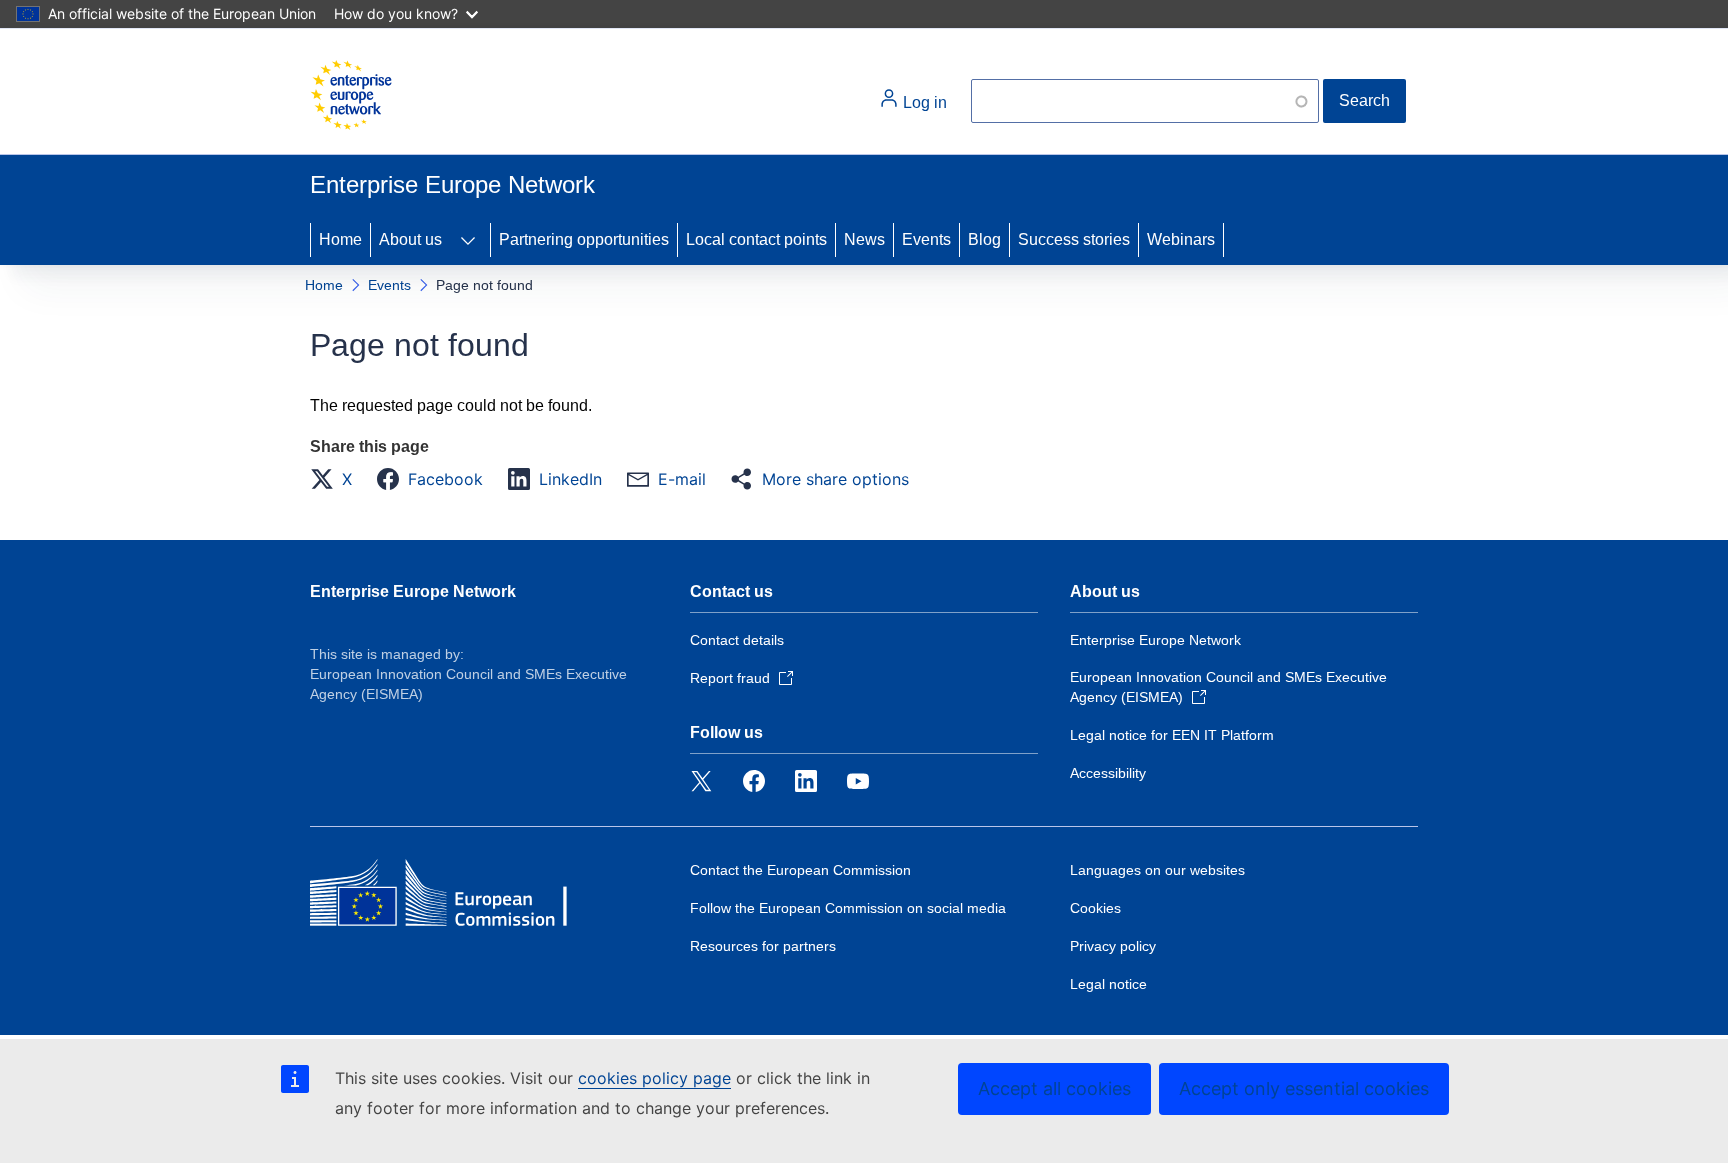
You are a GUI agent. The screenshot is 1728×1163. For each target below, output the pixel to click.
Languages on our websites (1157, 870)
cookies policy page (654, 1078)
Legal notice (1108, 984)
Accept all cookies (1054, 1088)
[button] (337, 479)
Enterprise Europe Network (413, 591)
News (864, 239)
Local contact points (756, 239)
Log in (923, 102)
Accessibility (1108, 773)
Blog (984, 239)
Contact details (737, 640)
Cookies (1095, 908)
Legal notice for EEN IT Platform (1172, 735)
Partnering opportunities (584, 239)
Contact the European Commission (800, 870)
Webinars (1181, 239)
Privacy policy (1113, 946)
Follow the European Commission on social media (848, 908)
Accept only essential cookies (1304, 1088)
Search (1364, 100)
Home (340, 239)
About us (410, 239)
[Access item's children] (468, 240)
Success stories (1074, 239)
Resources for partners (763, 946)
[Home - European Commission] (351, 95)
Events (926, 239)
